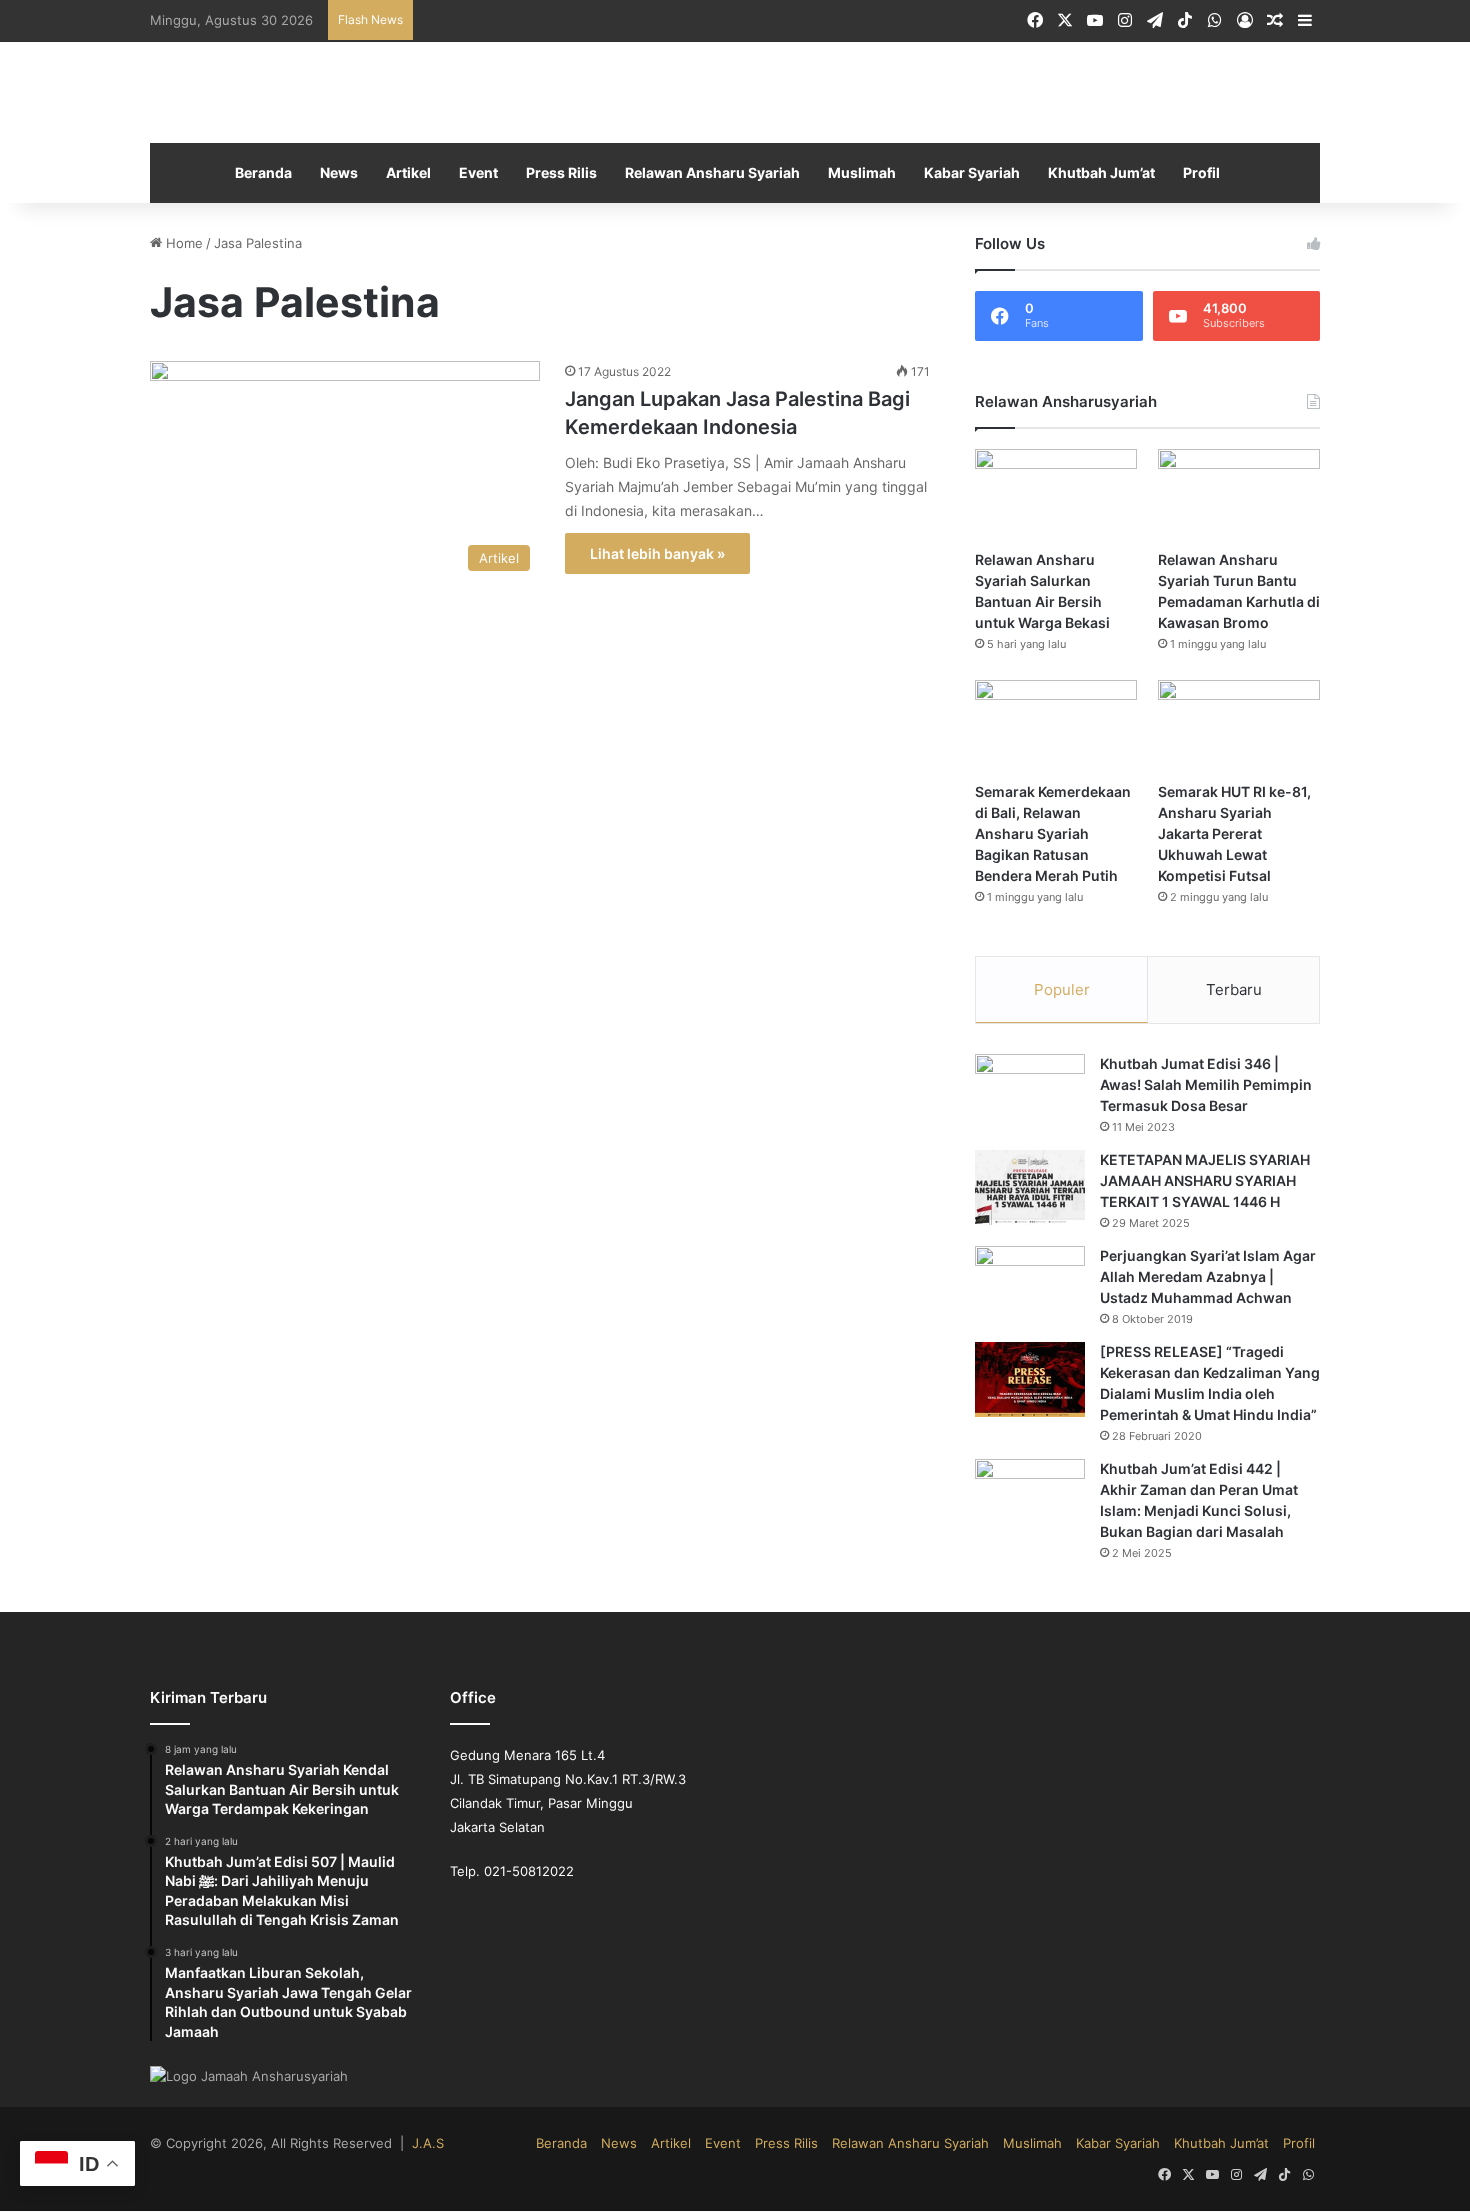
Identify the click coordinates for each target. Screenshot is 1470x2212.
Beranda (276, 175)
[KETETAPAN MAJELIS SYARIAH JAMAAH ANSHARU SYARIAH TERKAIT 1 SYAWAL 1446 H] (1030, 1189)
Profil (1188, 175)
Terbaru (1234, 991)
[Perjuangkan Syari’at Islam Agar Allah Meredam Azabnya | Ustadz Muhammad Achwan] (1030, 1285)
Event (486, 175)
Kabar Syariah (966, 175)
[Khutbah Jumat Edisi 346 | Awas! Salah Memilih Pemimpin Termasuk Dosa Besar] (1030, 1093)
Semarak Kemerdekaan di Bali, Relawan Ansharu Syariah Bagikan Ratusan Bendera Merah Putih (1055, 836)
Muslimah (859, 175)
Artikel (418, 175)
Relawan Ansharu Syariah (715, 175)
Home (181, 245)
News (350, 175)
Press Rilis (568, 175)
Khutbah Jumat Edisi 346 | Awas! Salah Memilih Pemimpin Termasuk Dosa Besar (1205, 1087)
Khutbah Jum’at (1091, 175)
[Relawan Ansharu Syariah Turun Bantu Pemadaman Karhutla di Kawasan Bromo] (1239, 496)
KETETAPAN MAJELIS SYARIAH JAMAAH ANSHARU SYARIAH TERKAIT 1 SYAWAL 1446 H (1201, 1183)
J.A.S (399, 2125)
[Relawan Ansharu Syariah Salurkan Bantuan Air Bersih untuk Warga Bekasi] (1056, 496)
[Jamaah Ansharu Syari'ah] (735, 94)
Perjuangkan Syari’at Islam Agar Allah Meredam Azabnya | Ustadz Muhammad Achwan (1208, 1279)
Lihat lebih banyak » (654, 555)
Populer (1062, 991)
